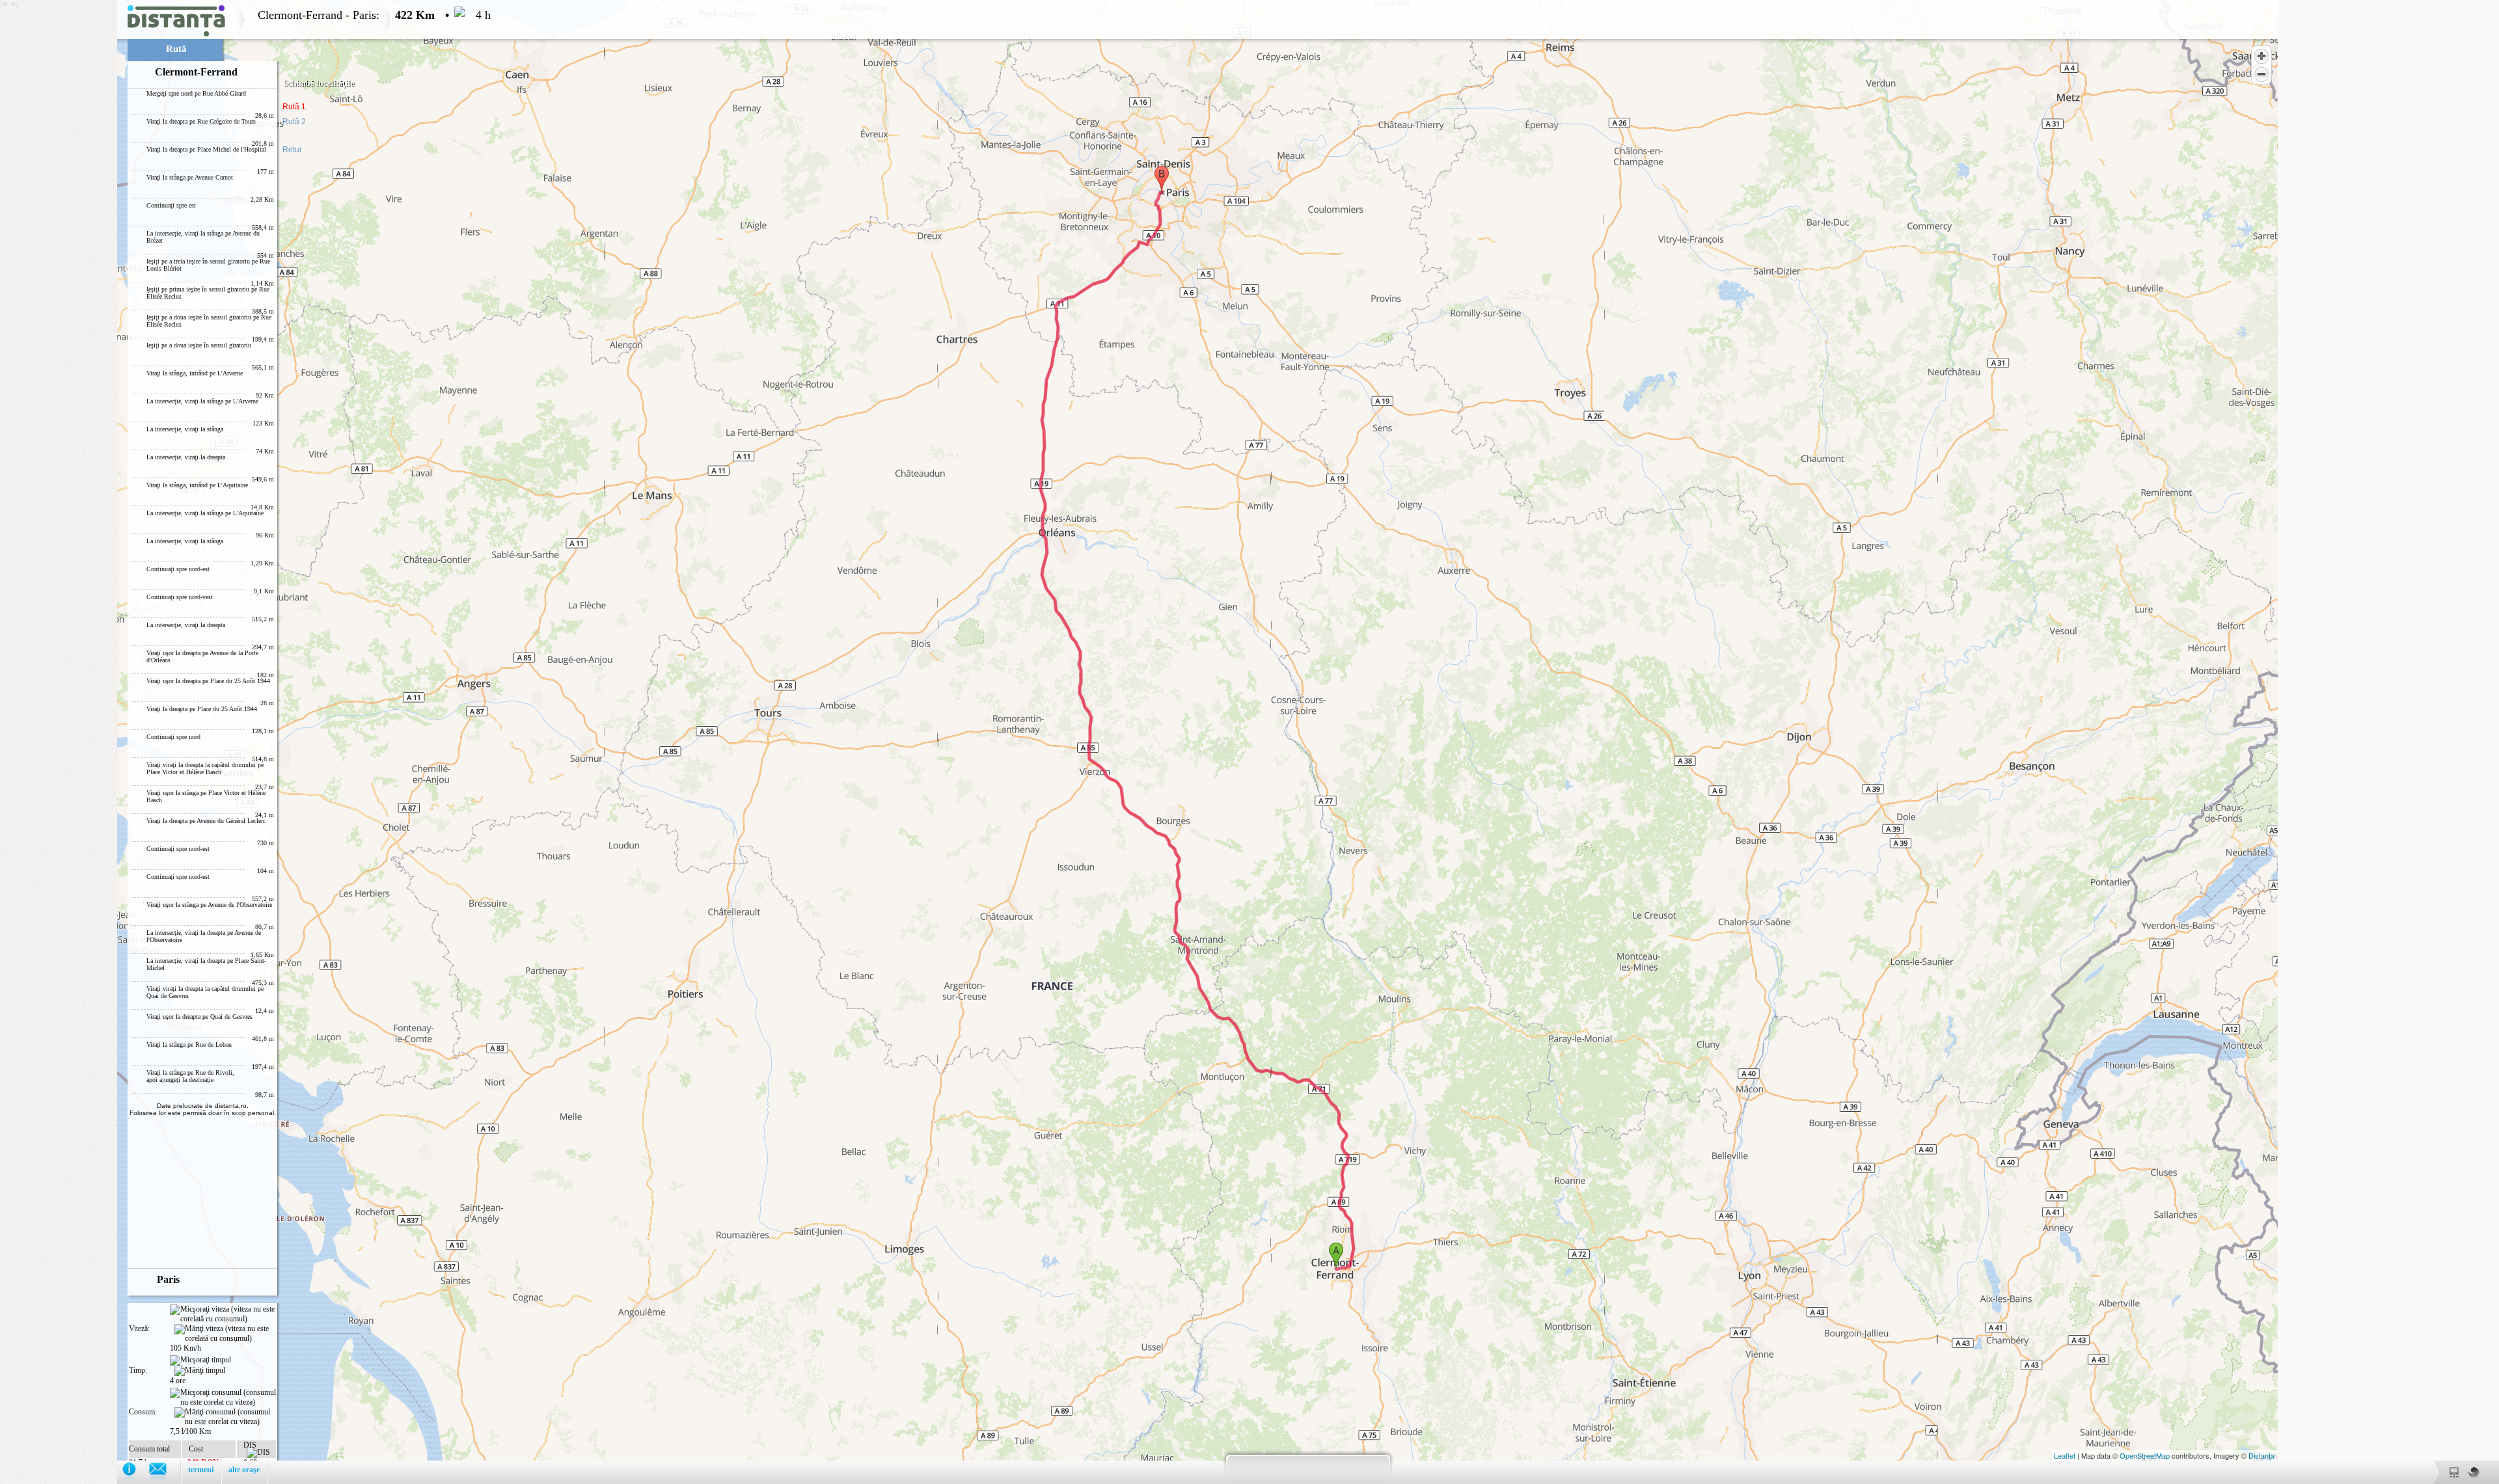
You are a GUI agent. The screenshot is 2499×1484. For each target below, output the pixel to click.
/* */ (245, 739)
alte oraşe (244, 1470)
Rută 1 (294, 107)
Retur (292, 150)
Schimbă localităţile (319, 83)
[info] (136, 1472)
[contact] (164, 1472)
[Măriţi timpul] (200, 1371)
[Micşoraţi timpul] (200, 1360)
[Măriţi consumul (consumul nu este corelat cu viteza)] (225, 1417)
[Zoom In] (2261, 56)
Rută (176, 49)
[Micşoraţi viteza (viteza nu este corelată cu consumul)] (223, 1314)
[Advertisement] (59, 195)
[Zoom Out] (2261, 74)
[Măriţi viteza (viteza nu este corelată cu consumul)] (225, 1334)
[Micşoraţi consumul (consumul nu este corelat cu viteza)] (223, 1397)
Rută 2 (294, 122)
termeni (201, 1470)
